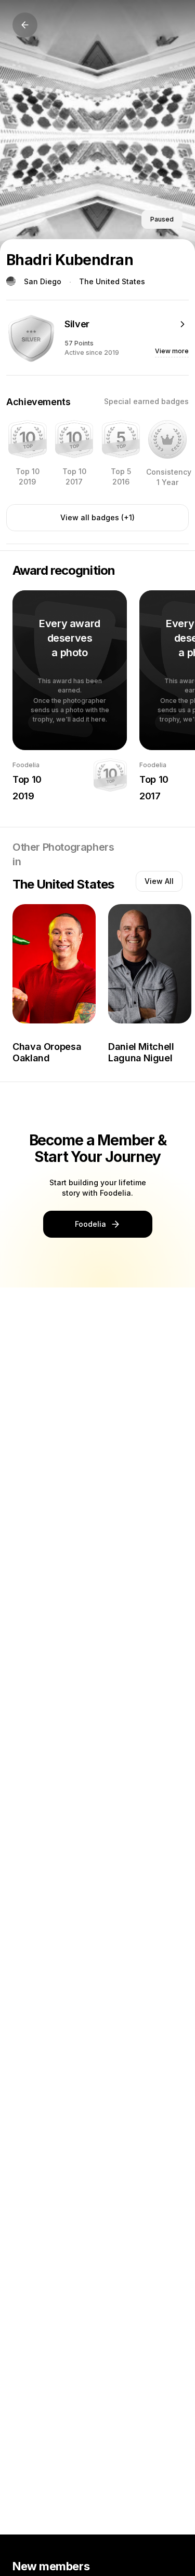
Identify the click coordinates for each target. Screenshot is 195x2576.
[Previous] (25, 25)
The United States (112, 281)
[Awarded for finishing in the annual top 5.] (121, 439)
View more (172, 351)
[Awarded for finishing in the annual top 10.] (28, 439)
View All (159, 881)
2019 (23, 796)
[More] (183, 324)
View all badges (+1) (97, 517)
